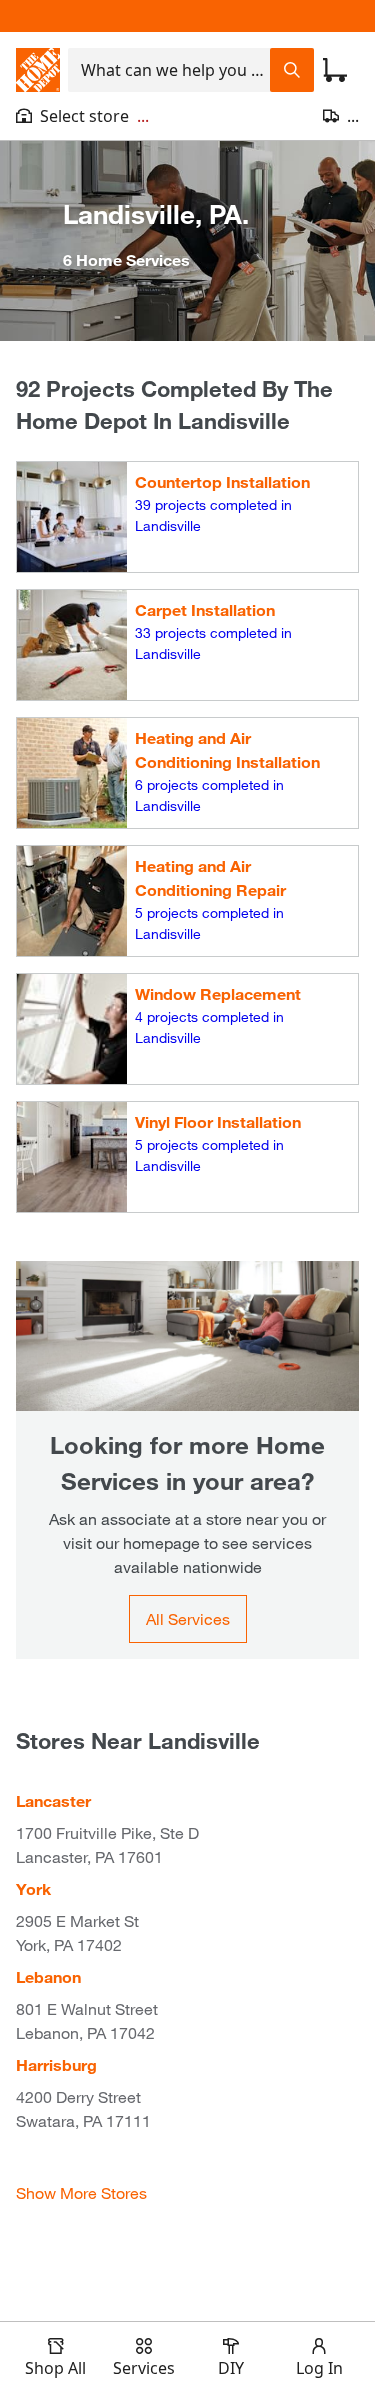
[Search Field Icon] (292, 70)
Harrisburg (56, 2064)
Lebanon (48, 1976)
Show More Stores (81, 2192)
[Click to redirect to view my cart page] (335, 70)
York (33, 1888)
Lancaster (53, 1800)
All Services (188, 1618)
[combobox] (169, 70)
